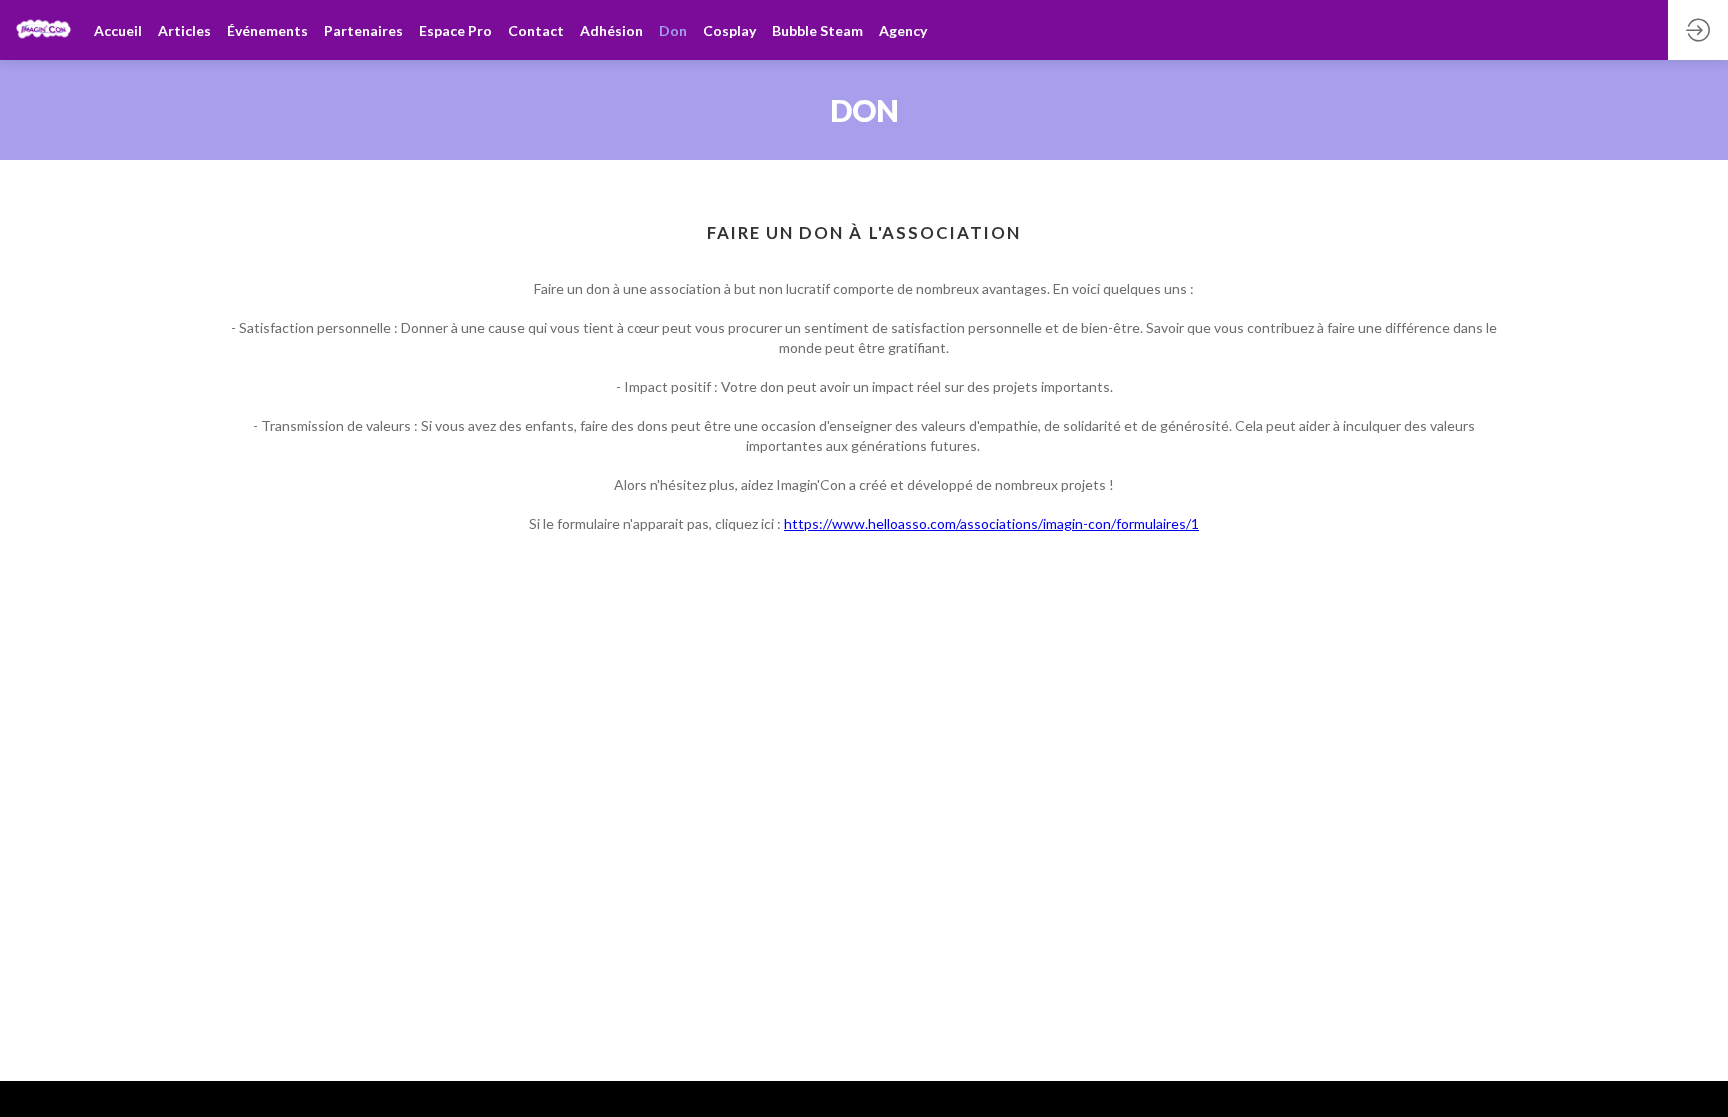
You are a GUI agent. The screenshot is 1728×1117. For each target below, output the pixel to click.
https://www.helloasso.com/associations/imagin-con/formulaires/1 (991, 523)
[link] (184, 30)
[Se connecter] (1698, 30)
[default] (118, 30)
